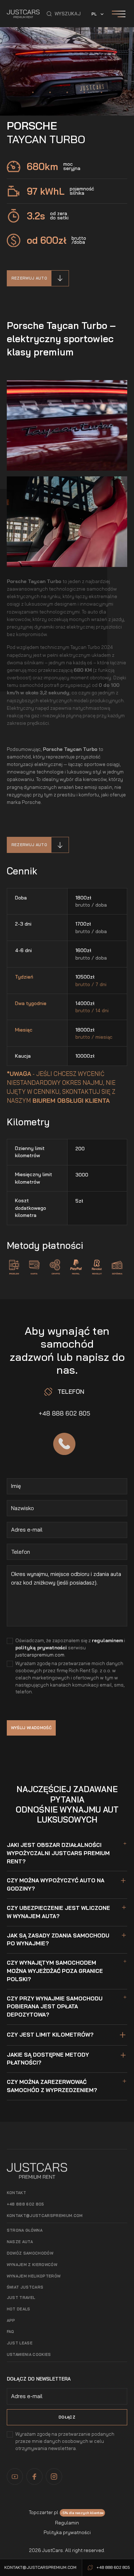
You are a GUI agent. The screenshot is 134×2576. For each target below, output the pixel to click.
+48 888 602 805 (64, 1413)
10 (84, 93)
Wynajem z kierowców (32, 2265)
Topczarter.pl (44, 2512)
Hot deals (19, 2309)
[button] (64, 14)
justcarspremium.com (40, 1655)
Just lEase (20, 2343)
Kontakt (16, 2193)
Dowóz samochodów (30, 2253)
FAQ (11, 2332)
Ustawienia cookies (29, 2354)
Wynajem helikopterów (34, 2276)
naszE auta (20, 2242)
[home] (23, 14)
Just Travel (21, 2298)
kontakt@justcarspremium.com (45, 2216)
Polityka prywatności (67, 2532)
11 (101, 93)
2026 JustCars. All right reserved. (67, 2550)
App (11, 2320)
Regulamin (67, 2523)
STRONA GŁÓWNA (25, 2230)
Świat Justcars (25, 2287)
